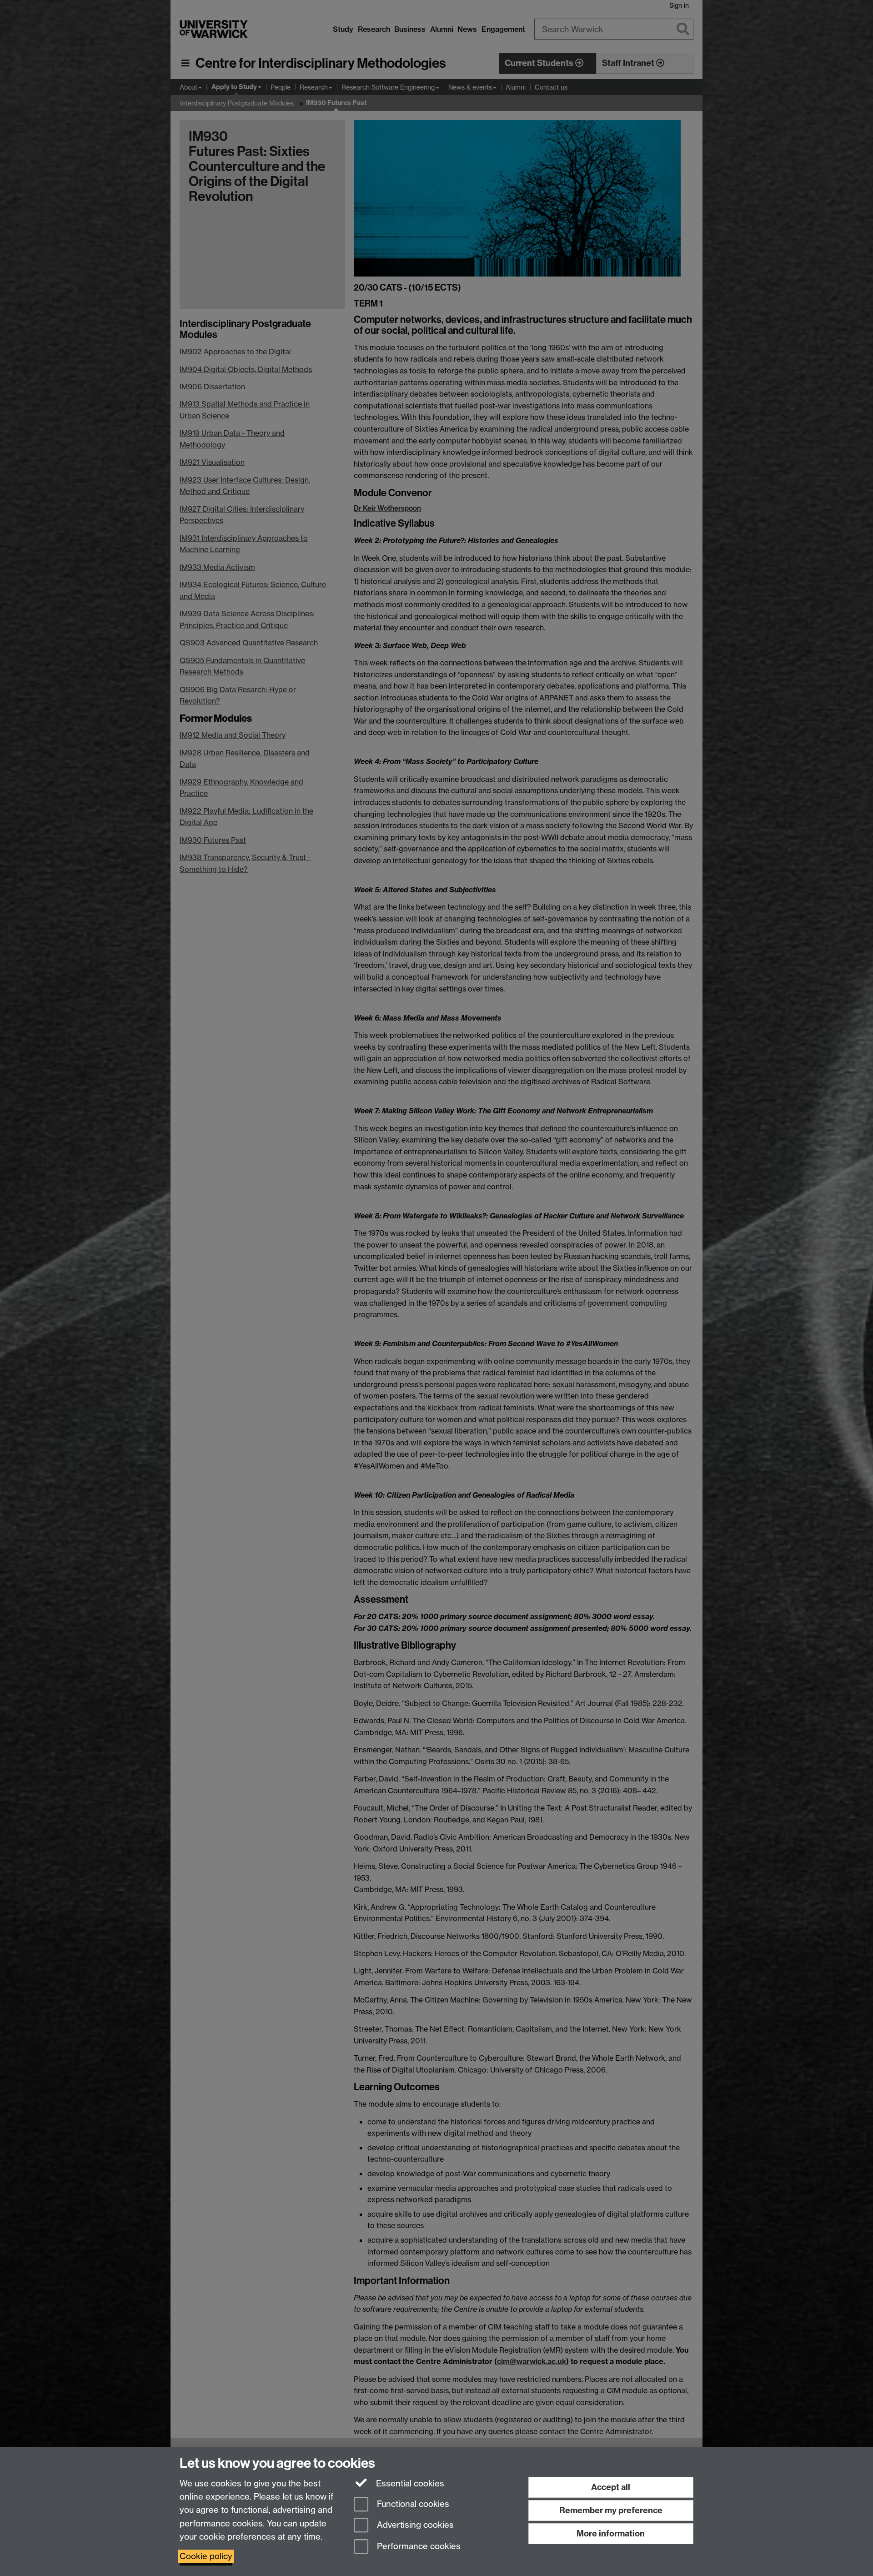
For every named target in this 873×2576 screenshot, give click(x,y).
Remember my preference (611, 2510)
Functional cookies (412, 2504)
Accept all (611, 2487)
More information (611, 2533)
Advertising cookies (414, 2525)
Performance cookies (418, 2547)
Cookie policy (206, 2556)
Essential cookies (409, 2483)
